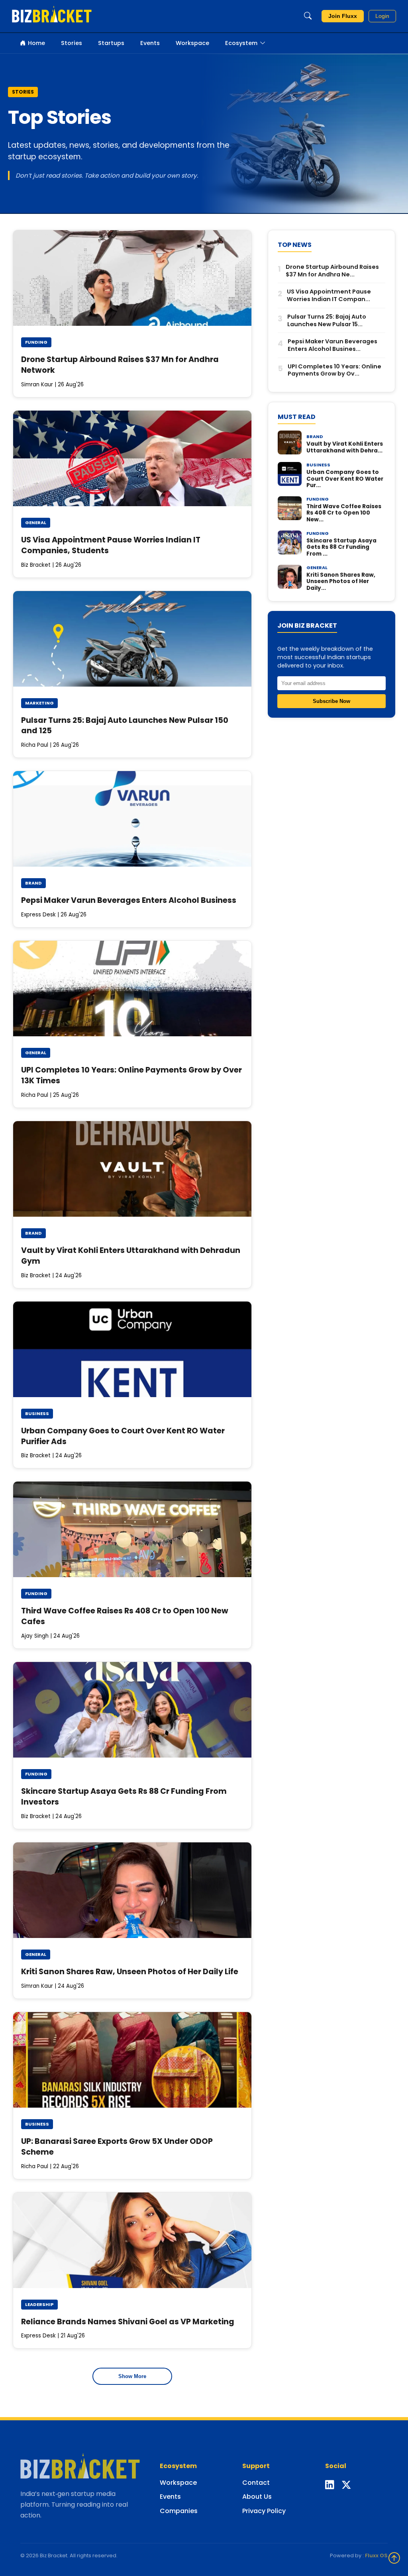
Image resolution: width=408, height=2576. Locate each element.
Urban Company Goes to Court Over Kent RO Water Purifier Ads (123, 1436)
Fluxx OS (376, 2555)
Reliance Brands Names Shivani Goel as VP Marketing (128, 2322)
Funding (36, 342)
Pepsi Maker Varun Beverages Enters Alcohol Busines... (332, 345)
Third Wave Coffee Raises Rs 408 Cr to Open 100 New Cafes (125, 1616)
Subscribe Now (331, 701)
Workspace (192, 43)
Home (36, 43)
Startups (111, 43)
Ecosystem (241, 43)
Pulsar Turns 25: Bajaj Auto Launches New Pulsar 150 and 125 (125, 726)
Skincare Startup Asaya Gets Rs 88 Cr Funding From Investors (124, 1797)
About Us (257, 2497)
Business (37, 1413)
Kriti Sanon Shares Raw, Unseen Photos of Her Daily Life (130, 1972)
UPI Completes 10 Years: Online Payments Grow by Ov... (334, 370)
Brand (33, 883)
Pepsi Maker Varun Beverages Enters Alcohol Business (129, 900)
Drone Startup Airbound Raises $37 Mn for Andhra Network (120, 365)
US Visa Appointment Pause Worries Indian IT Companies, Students (111, 545)
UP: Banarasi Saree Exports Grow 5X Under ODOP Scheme (117, 2147)
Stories (72, 43)
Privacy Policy (264, 2511)
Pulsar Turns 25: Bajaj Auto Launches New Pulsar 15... (327, 320)
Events (150, 43)
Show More (132, 2376)
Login (382, 16)
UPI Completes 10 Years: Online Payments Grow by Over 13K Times (131, 1075)
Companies (179, 2511)
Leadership (39, 2304)
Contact (256, 2483)
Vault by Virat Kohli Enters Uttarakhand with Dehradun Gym (131, 1256)
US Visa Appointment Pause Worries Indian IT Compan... (329, 295)
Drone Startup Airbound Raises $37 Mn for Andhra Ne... (332, 271)
